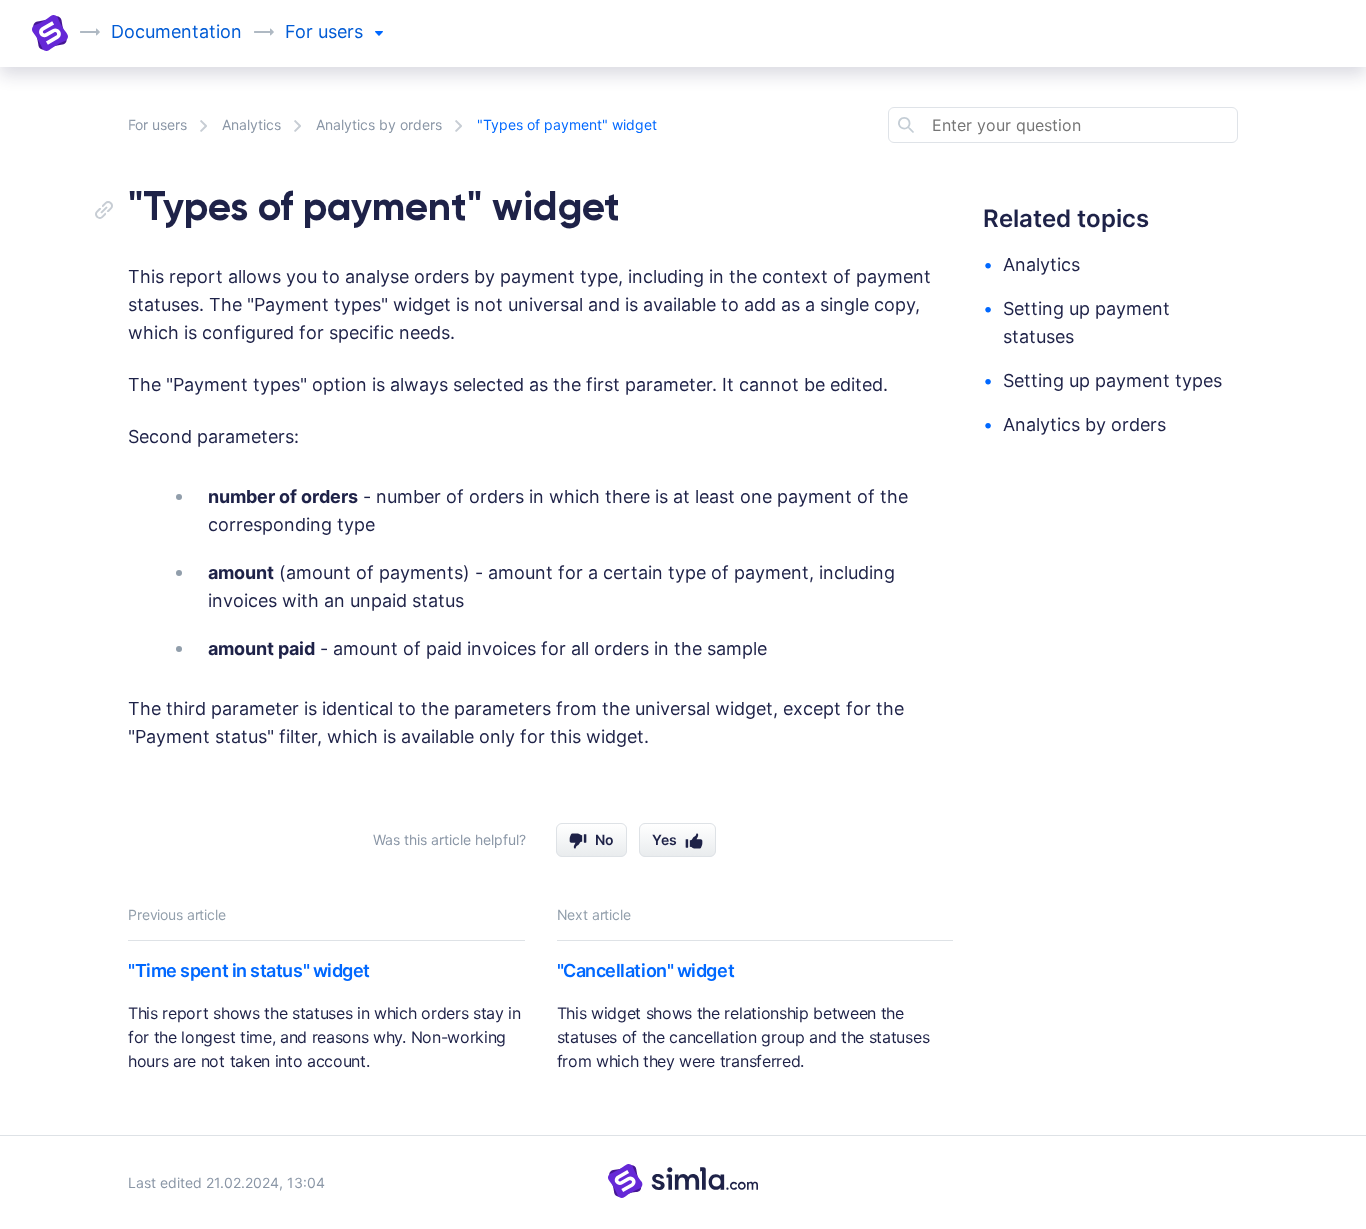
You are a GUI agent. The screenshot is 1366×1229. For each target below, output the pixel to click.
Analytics (251, 124)
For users (157, 124)
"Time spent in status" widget (249, 970)
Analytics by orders (379, 124)
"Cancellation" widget (646, 970)
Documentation (176, 31)
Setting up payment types (1112, 380)
